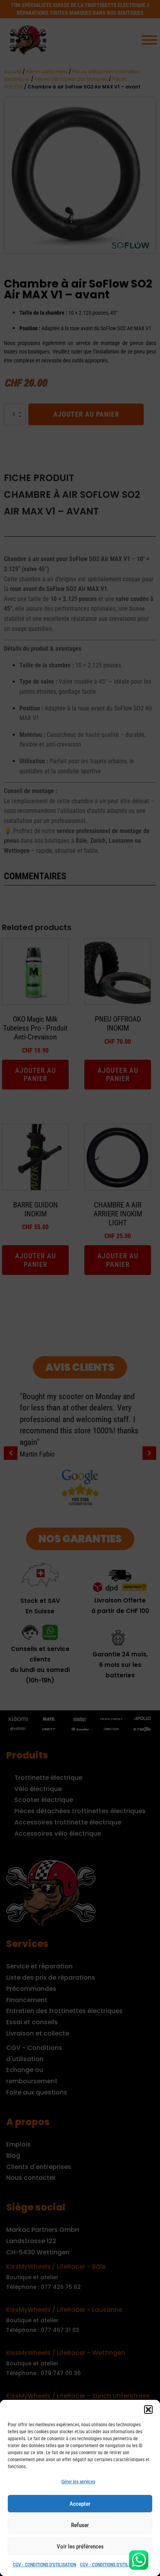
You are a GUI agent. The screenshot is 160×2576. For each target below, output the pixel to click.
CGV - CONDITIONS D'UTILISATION (44, 2565)
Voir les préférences (80, 2547)
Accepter (80, 2504)
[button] (148, 2410)
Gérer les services (78, 2482)
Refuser (80, 2525)
